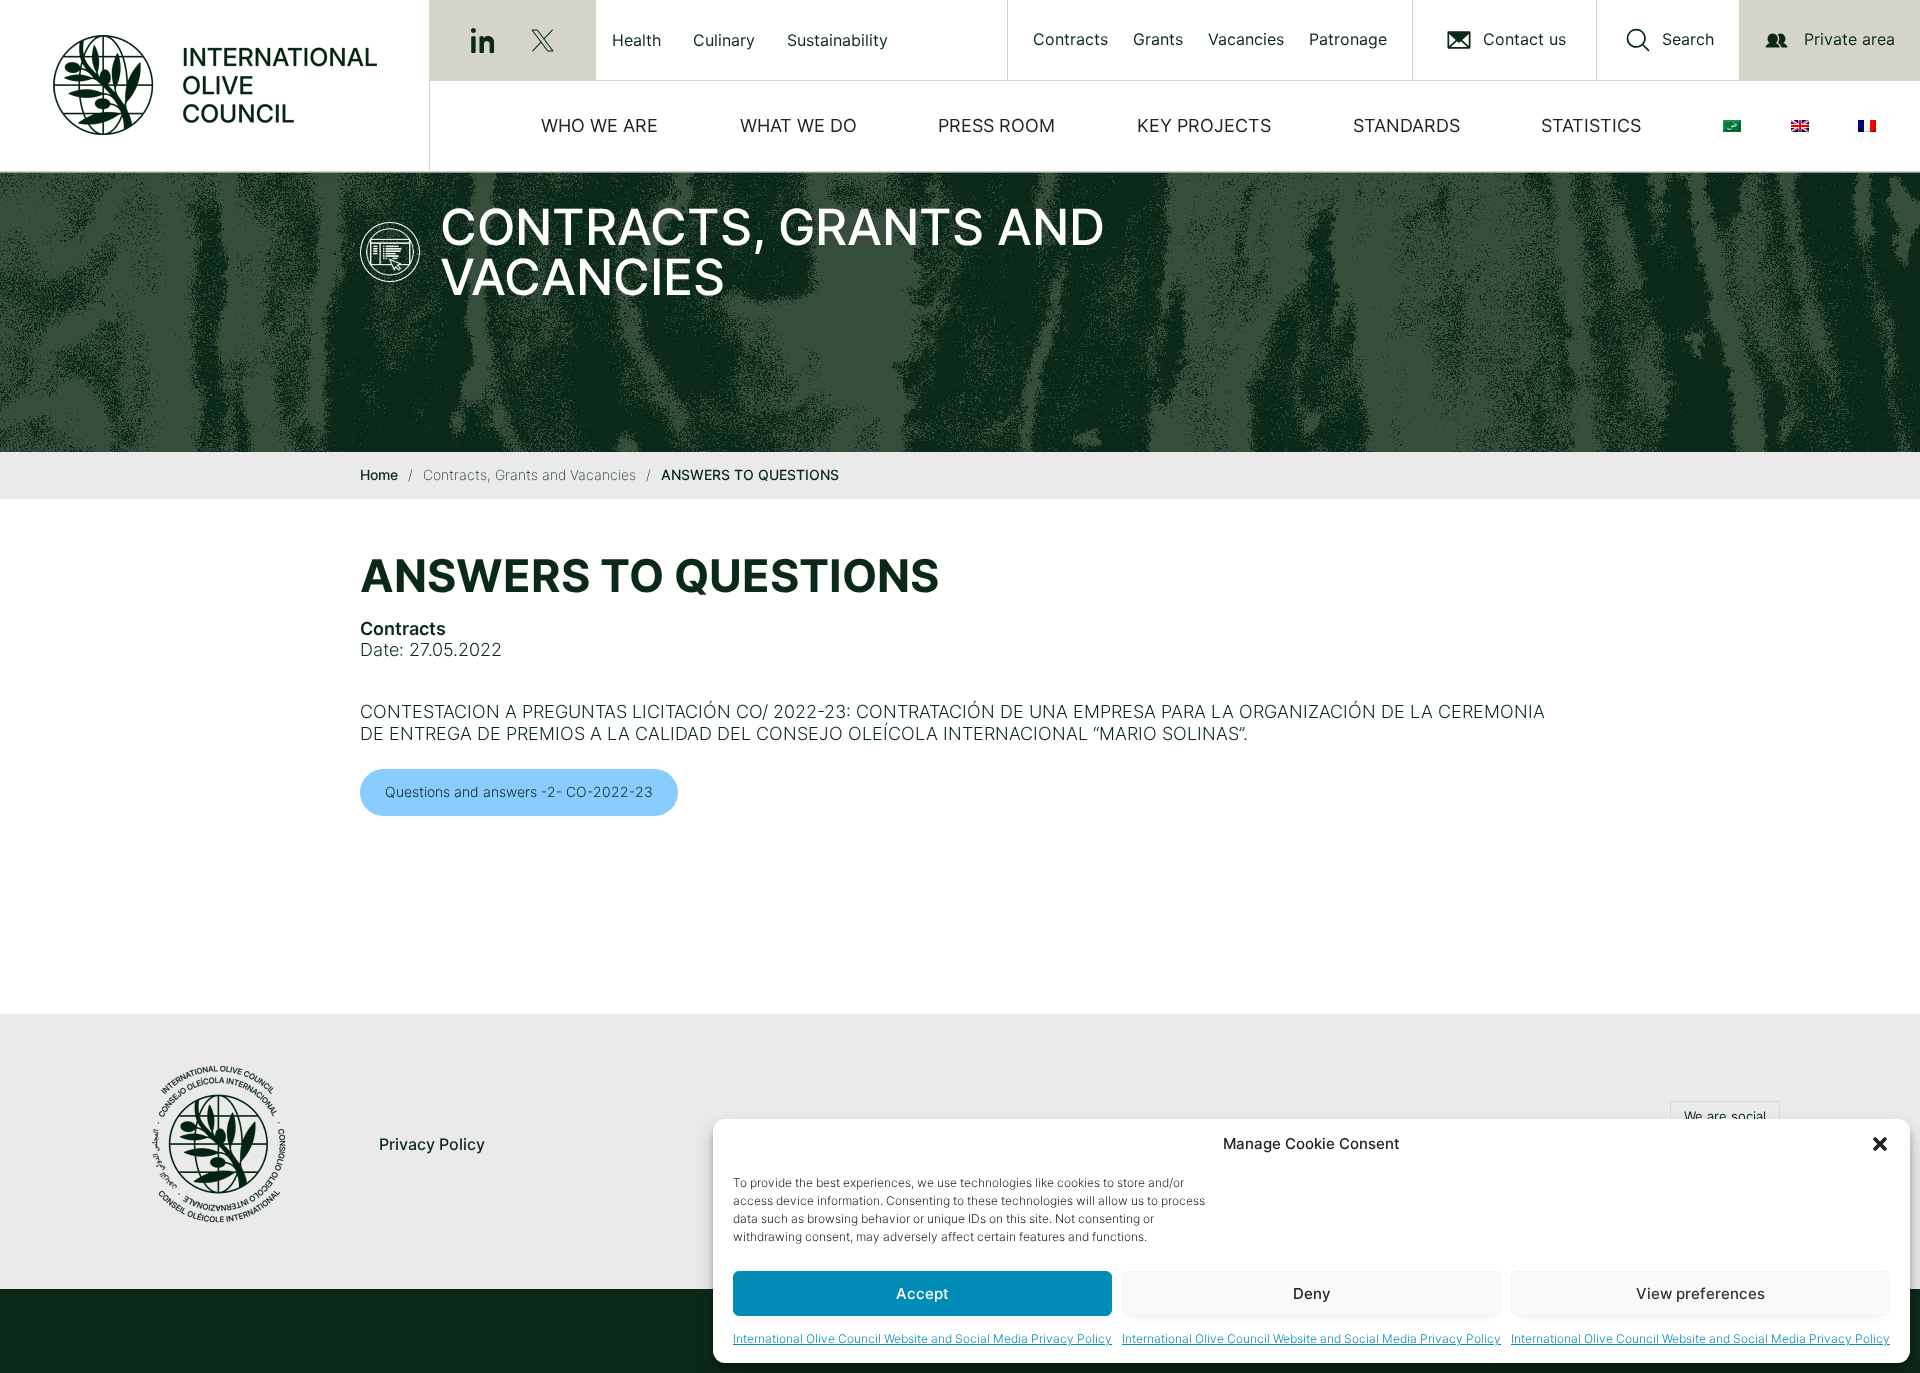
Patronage (1348, 39)
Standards (1406, 125)
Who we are (599, 125)
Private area (1849, 39)
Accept (922, 1293)
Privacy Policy (432, 1144)
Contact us (1524, 39)
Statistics (1591, 125)
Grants (1158, 39)
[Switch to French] (1871, 126)
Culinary (724, 40)
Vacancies (1246, 39)
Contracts (1070, 39)
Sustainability (837, 40)
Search (1688, 39)
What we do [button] (798, 125)
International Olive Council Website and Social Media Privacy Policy (922, 1338)
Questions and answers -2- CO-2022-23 (519, 791)
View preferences (1700, 1293)
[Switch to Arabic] (1736, 126)
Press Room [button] (996, 125)
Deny (1312, 1293)
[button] (1880, 1144)
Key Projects (1204, 125)
